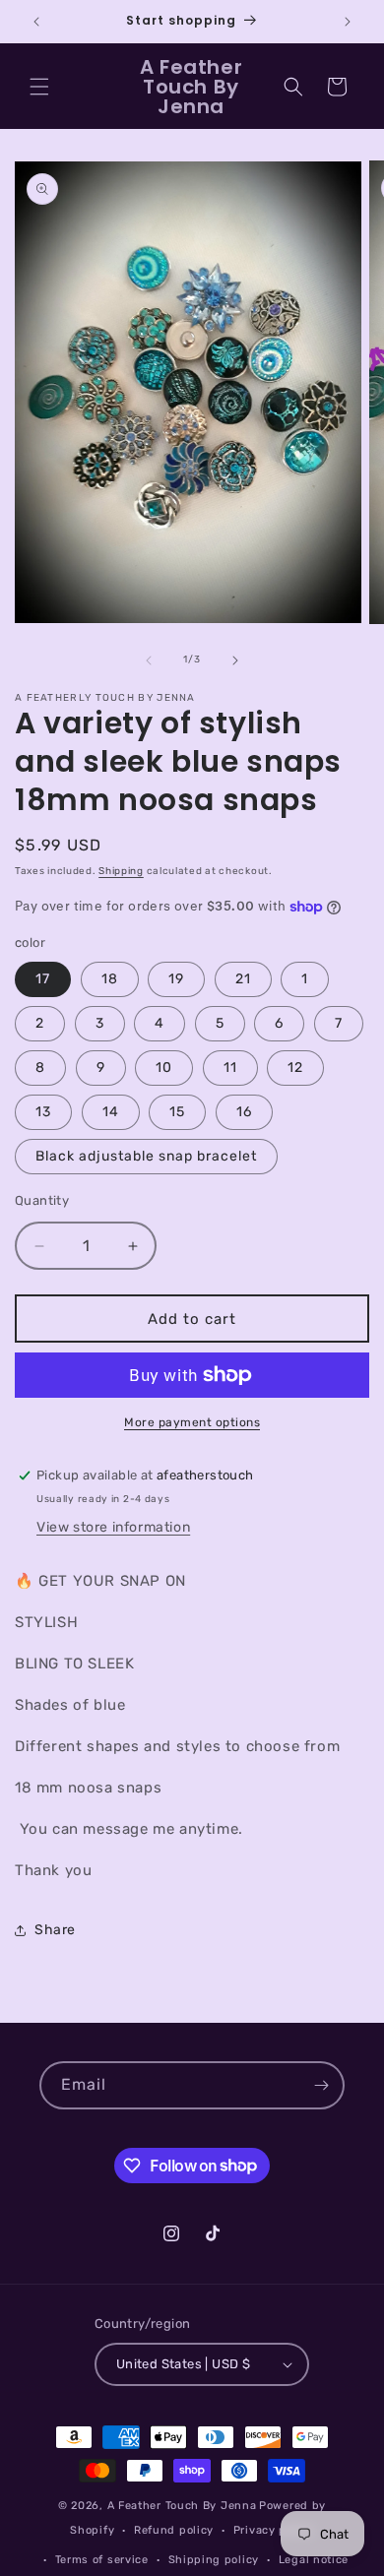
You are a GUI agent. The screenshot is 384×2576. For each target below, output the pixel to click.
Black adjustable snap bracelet (146, 1156)
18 (110, 979)
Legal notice (314, 2560)
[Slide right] (235, 660)
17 (43, 979)
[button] (39, 87)
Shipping (121, 871)
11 (230, 1068)
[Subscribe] (321, 2085)
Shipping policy (214, 2560)
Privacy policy (274, 2530)
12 (295, 1068)
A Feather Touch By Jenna (182, 2506)
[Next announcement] (348, 22)
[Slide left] (149, 660)
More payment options (192, 1422)
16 (244, 1112)
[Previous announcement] (36, 22)
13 (43, 1112)
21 (243, 979)
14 (111, 1112)
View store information (113, 1527)
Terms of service (102, 2560)
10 (164, 1068)
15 (177, 1112)
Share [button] (55, 1930)
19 (176, 979)
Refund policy (174, 2530)
